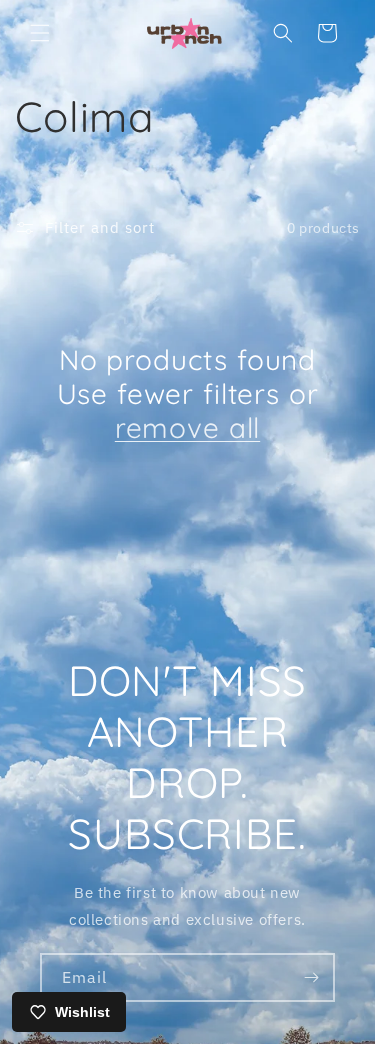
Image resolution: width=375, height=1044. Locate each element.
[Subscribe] (311, 977)
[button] (40, 33)
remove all (187, 428)
